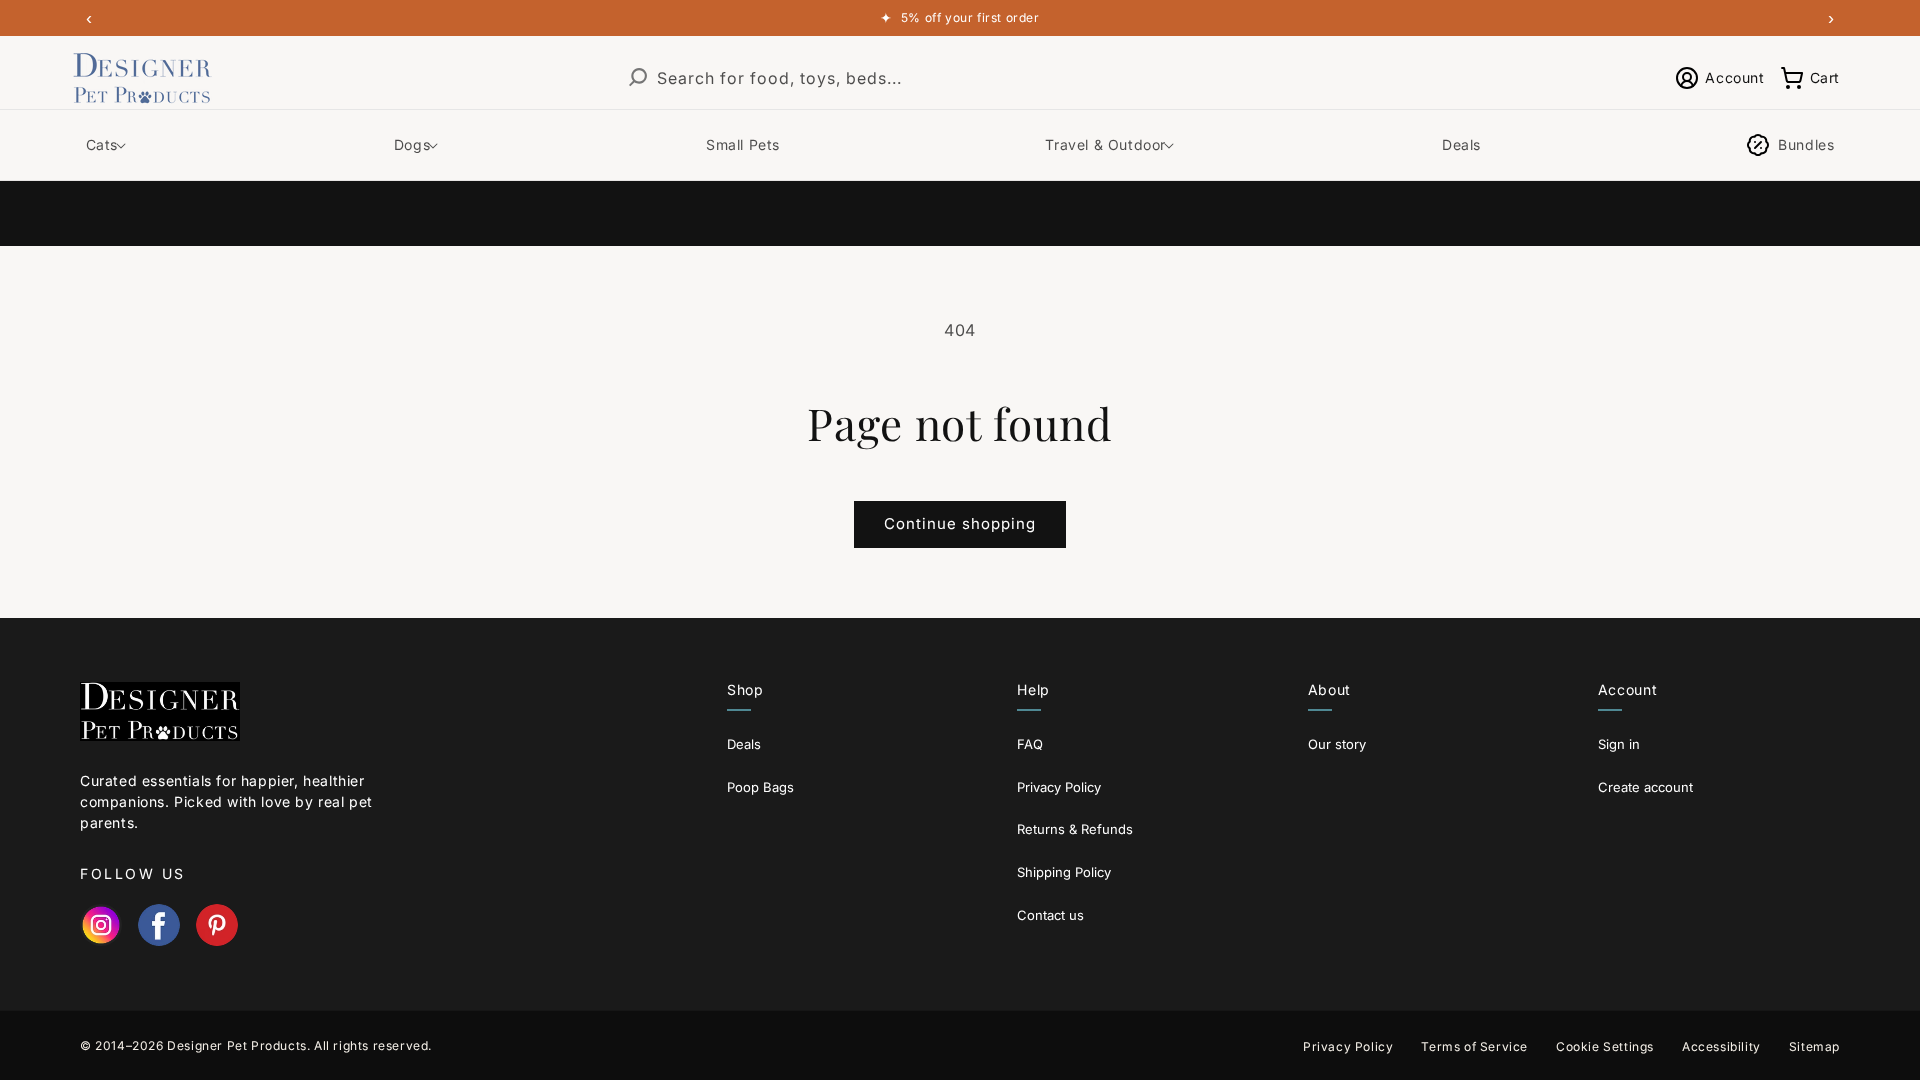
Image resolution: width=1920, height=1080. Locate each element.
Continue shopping (960, 523)
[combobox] (936, 78)
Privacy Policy (1059, 787)
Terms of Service (1474, 1046)
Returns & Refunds (1075, 829)
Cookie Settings (1605, 1046)
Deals (744, 744)
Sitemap (1814, 1046)
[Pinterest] (217, 925)
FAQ (1030, 744)
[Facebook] (159, 925)
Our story (1337, 744)
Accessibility (1721, 1046)
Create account (1645, 787)
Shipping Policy (1064, 872)
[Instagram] (101, 925)
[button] (1810, 78)
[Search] (638, 78)
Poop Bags (760, 787)
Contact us (1050, 915)
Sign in (1619, 744)
